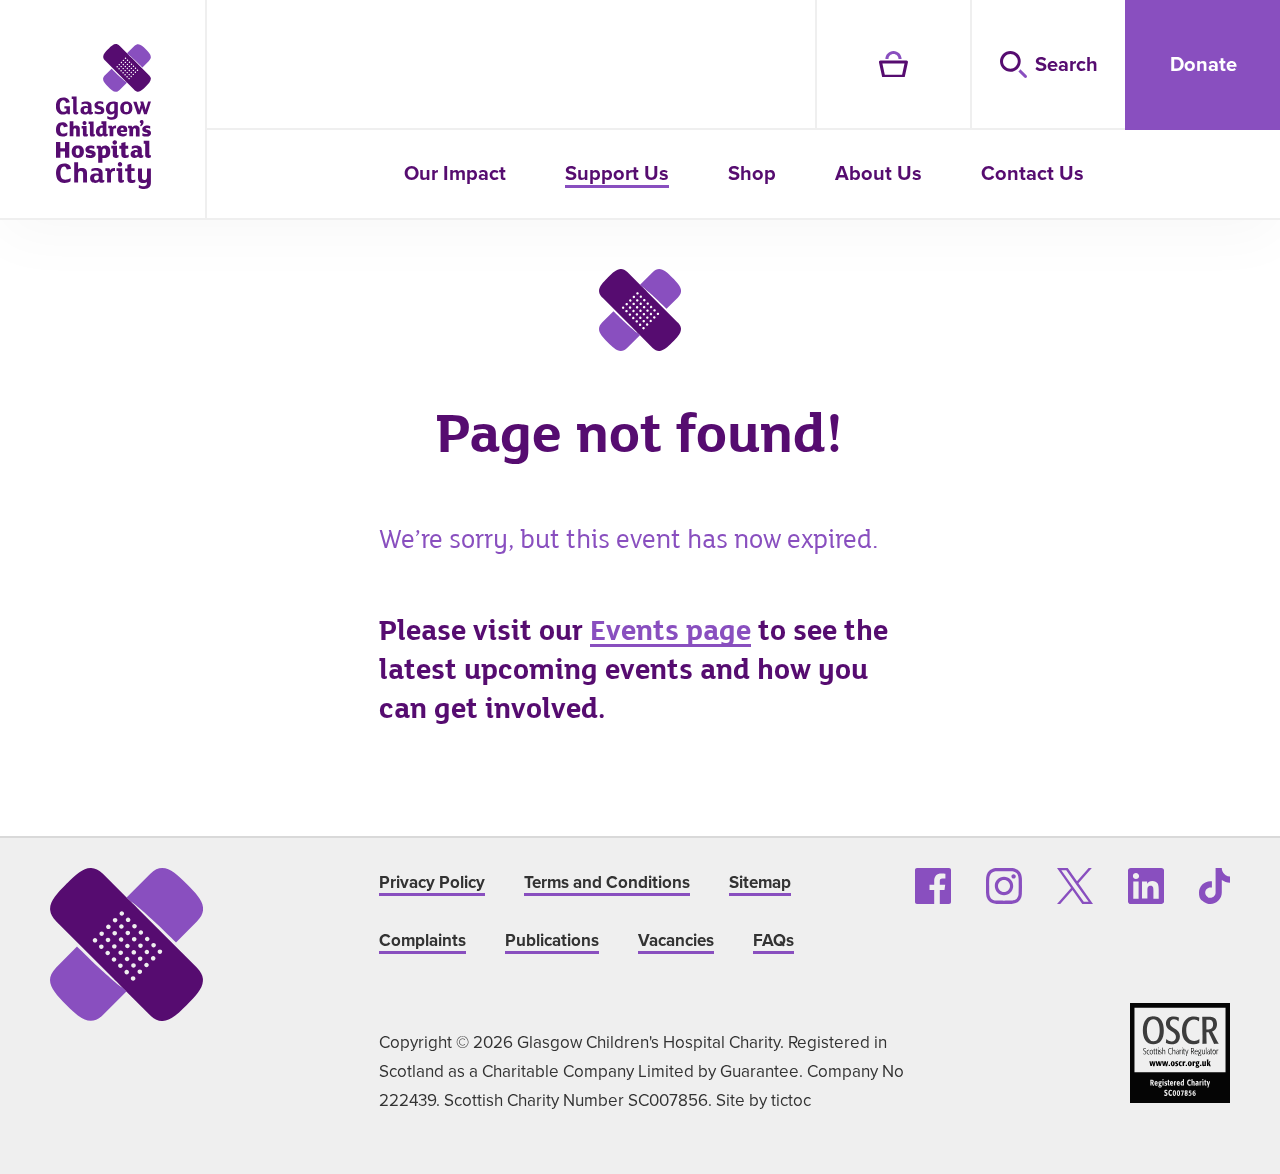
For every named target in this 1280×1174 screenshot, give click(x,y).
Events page (670, 630)
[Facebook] (933, 886)
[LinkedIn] (1146, 886)
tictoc (791, 1100)
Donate (1203, 63)
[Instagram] (1004, 886)
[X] (1075, 886)
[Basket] (892, 65)
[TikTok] (1214, 886)
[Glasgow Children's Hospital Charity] (103, 116)
